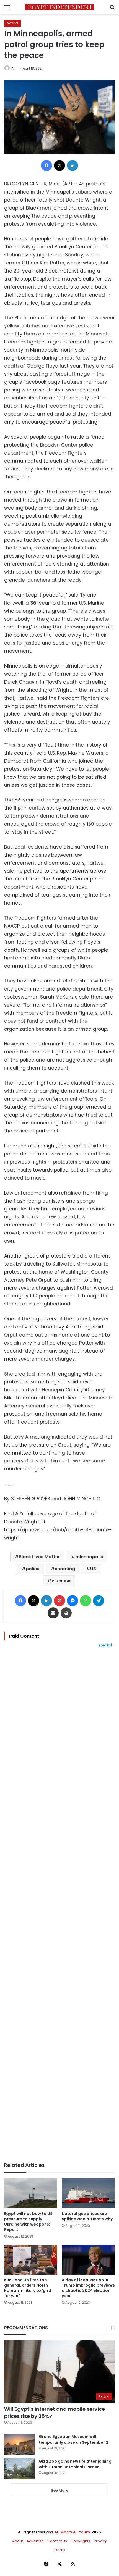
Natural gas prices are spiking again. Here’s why (87, 2216)
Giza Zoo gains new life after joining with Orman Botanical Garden (75, 2464)
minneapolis (89, 1557)
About (18, 2541)
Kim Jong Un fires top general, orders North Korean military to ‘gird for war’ (28, 2288)
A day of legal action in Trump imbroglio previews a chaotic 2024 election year (88, 2288)
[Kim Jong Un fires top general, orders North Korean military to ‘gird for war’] (31, 2260)
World (13, 23)
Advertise (35, 2541)
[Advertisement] (59, 1905)
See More (60, 2490)
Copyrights (80, 2541)
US (93, 1569)
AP (13, 68)
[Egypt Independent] (59, 7)
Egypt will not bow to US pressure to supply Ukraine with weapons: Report (28, 2222)
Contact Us (57, 2541)
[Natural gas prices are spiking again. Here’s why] (88, 2193)
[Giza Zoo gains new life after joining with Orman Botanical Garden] (19, 2469)
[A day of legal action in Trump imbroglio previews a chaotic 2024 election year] (88, 2260)
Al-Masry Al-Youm (72, 2532)
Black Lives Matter (39, 1557)
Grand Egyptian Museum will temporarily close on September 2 (73, 2439)
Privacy (100, 2541)
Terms (60, 2550)
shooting (65, 1569)
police (33, 1569)
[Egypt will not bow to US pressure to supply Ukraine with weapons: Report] (31, 2193)
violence (61, 1581)
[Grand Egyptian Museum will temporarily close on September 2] (19, 2444)
